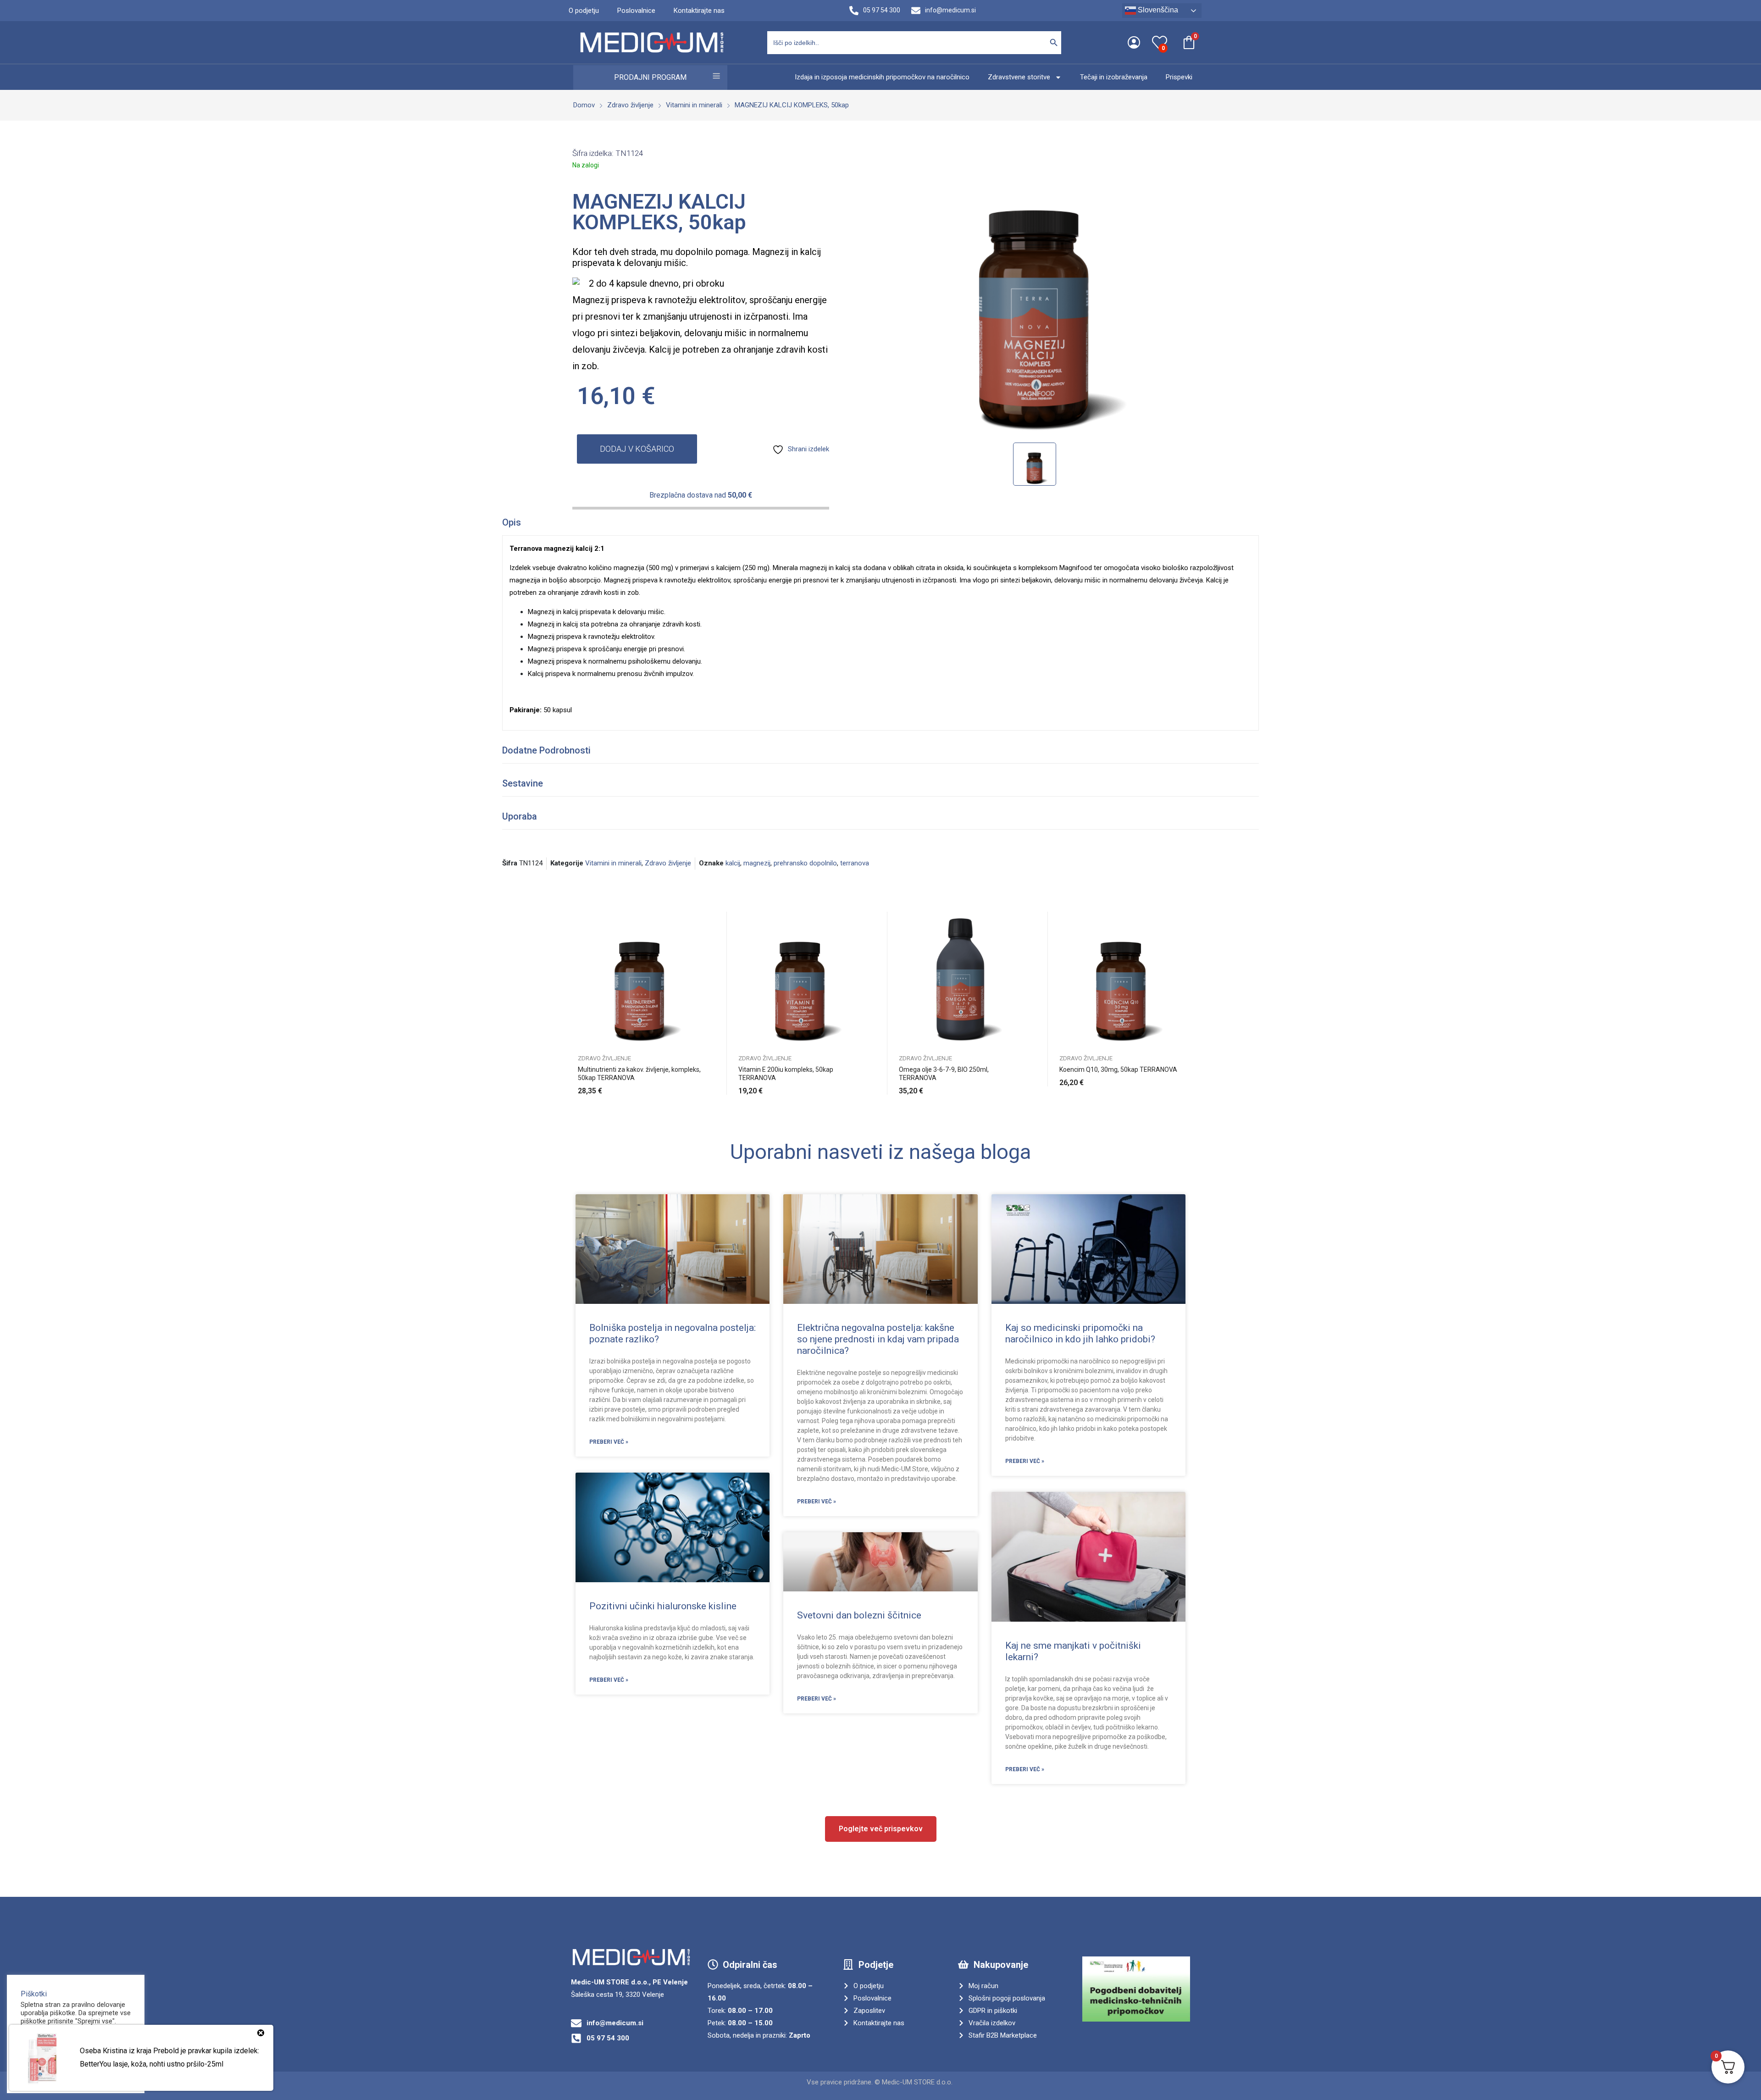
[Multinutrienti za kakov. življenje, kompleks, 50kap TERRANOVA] (640, 978)
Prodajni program (650, 77)
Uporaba (520, 816)
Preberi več (702, 1086)
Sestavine (523, 783)
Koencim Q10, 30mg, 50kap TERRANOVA (1118, 1069)
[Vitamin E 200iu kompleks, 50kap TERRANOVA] (800, 978)
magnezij (757, 863)
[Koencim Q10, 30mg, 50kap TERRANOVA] (1121, 978)
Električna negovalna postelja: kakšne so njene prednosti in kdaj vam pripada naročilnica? (878, 1339)
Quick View (702, 921)
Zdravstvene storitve (1019, 77)
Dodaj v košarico (637, 449)
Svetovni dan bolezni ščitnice (859, 1615)
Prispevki (1179, 77)
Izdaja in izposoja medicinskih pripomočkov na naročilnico (882, 77)
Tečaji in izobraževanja (1114, 77)
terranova (855, 863)
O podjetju (584, 11)
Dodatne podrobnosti (546, 750)
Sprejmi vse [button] (44, 2069)
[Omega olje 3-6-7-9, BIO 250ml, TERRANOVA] (961, 978)
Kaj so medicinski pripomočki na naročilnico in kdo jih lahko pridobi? (1080, 1333)
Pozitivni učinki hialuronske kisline (663, 1606)
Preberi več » (609, 1442)
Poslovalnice (636, 11)
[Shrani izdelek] (702, 942)
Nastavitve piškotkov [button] (54, 2053)
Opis (512, 522)
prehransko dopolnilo (805, 863)
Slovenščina (1157, 10)
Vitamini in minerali (613, 863)
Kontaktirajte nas (699, 11)
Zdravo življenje (668, 863)
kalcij (733, 863)
